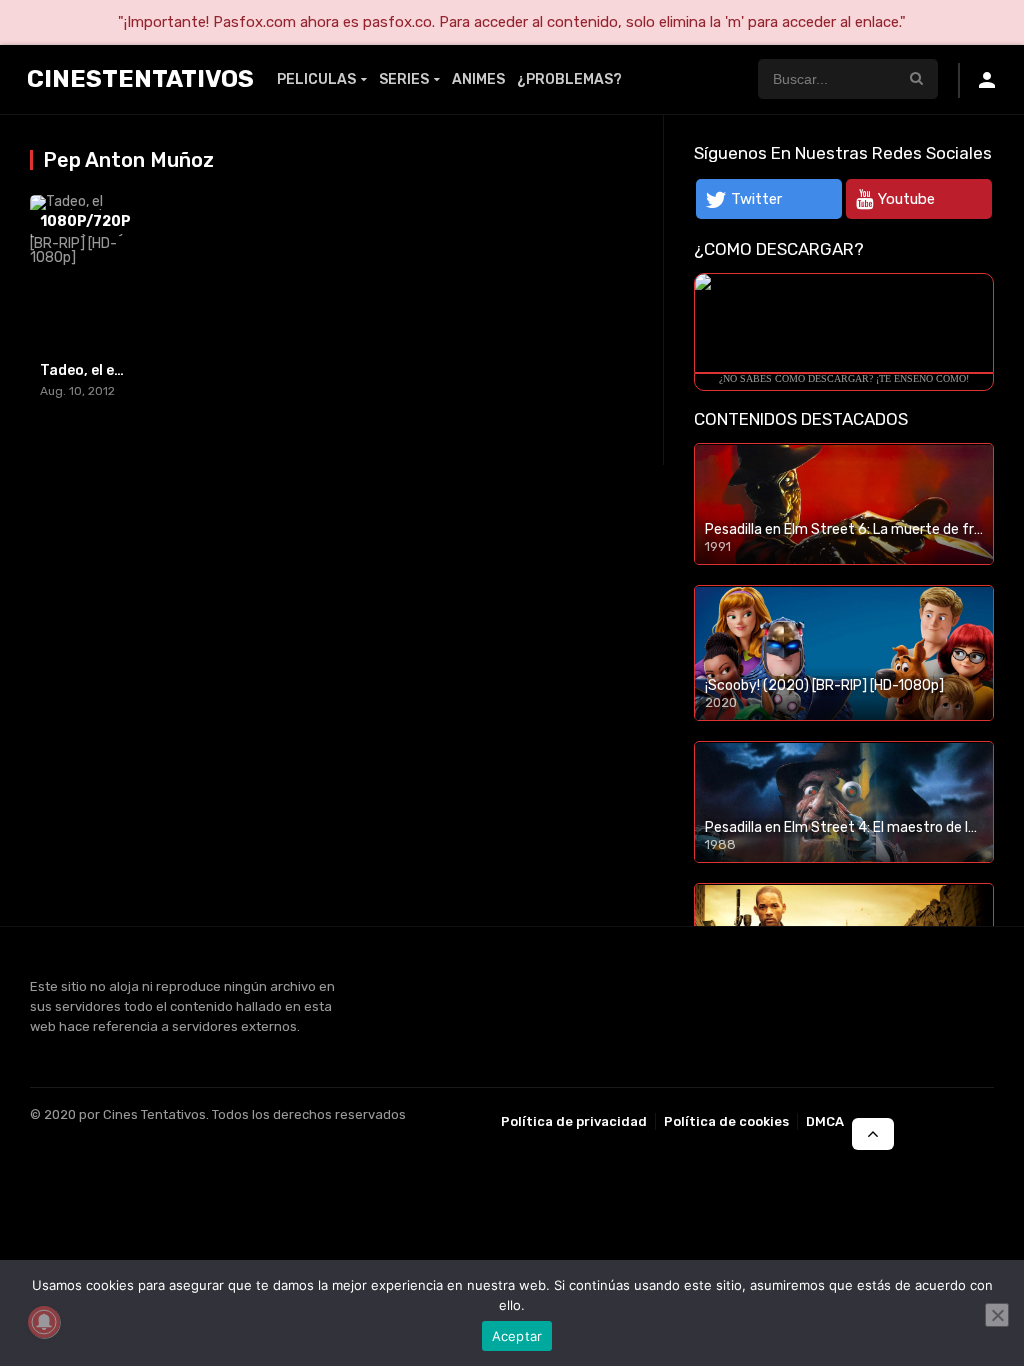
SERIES (404, 79)
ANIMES (478, 79)
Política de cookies (726, 1121)
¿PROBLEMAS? (569, 79)
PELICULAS (316, 79)
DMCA (825, 1121)
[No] (997, 1315)
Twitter (756, 199)
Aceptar (517, 1336)
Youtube (906, 199)
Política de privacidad (574, 1121)
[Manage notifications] (44, 1322)
